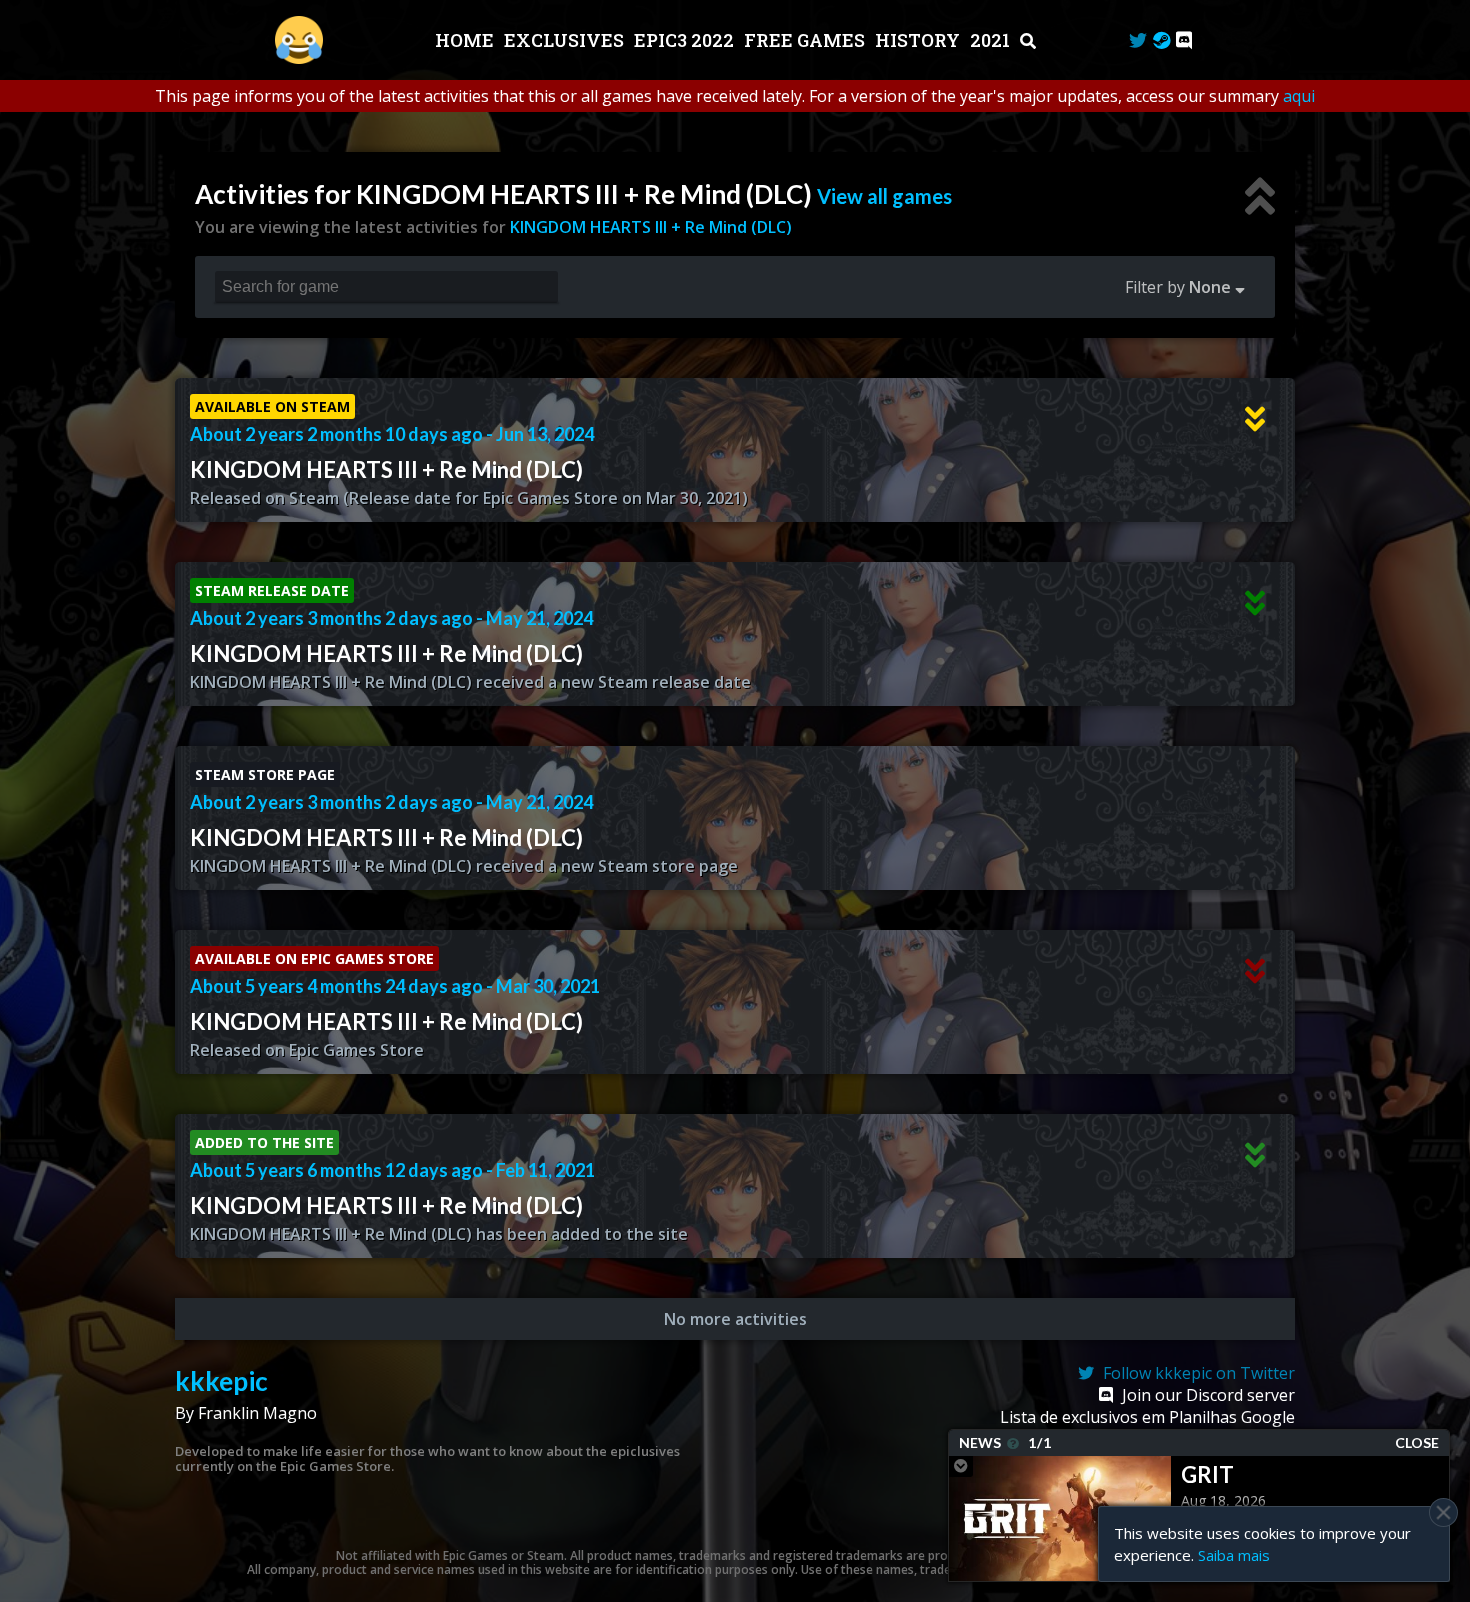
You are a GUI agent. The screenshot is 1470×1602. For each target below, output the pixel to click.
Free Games (806, 40)
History (919, 40)
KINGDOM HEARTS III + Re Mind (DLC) (651, 227)
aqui (1299, 96)
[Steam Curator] (1161, 40)
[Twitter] (1138, 40)
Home (466, 40)
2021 (992, 40)
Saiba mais (1234, 1555)
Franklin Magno (257, 1413)
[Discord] (1184, 40)
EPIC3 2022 (686, 40)
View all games (884, 196)
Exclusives (566, 40)
